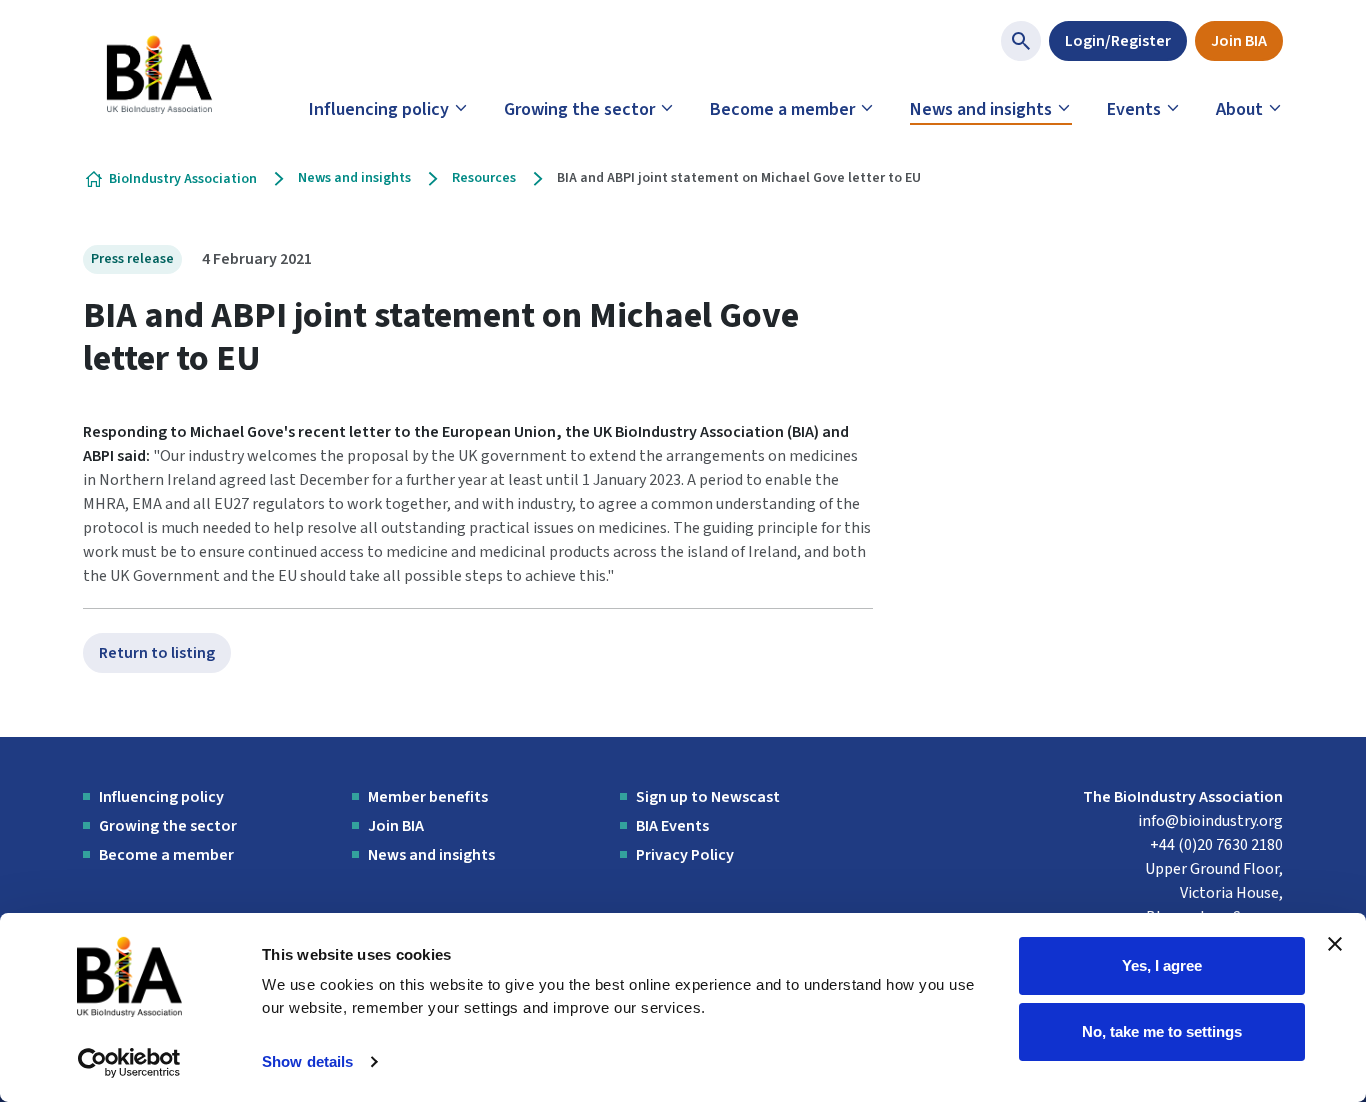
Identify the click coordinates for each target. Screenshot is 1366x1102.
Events (1134, 109)
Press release (132, 259)
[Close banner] (1335, 944)
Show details (307, 1061)
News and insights (981, 109)
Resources (484, 178)
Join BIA (1239, 41)
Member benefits (428, 797)
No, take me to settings (1162, 1030)
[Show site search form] (1021, 41)
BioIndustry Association (183, 179)
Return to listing (157, 653)
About (1239, 109)
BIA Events (672, 826)
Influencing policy (379, 109)
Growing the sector (579, 109)
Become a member (782, 109)
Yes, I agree (1162, 965)
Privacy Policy (685, 855)
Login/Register (1118, 41)
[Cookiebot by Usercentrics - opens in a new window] (129, 1063)
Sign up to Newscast (708, 797)
